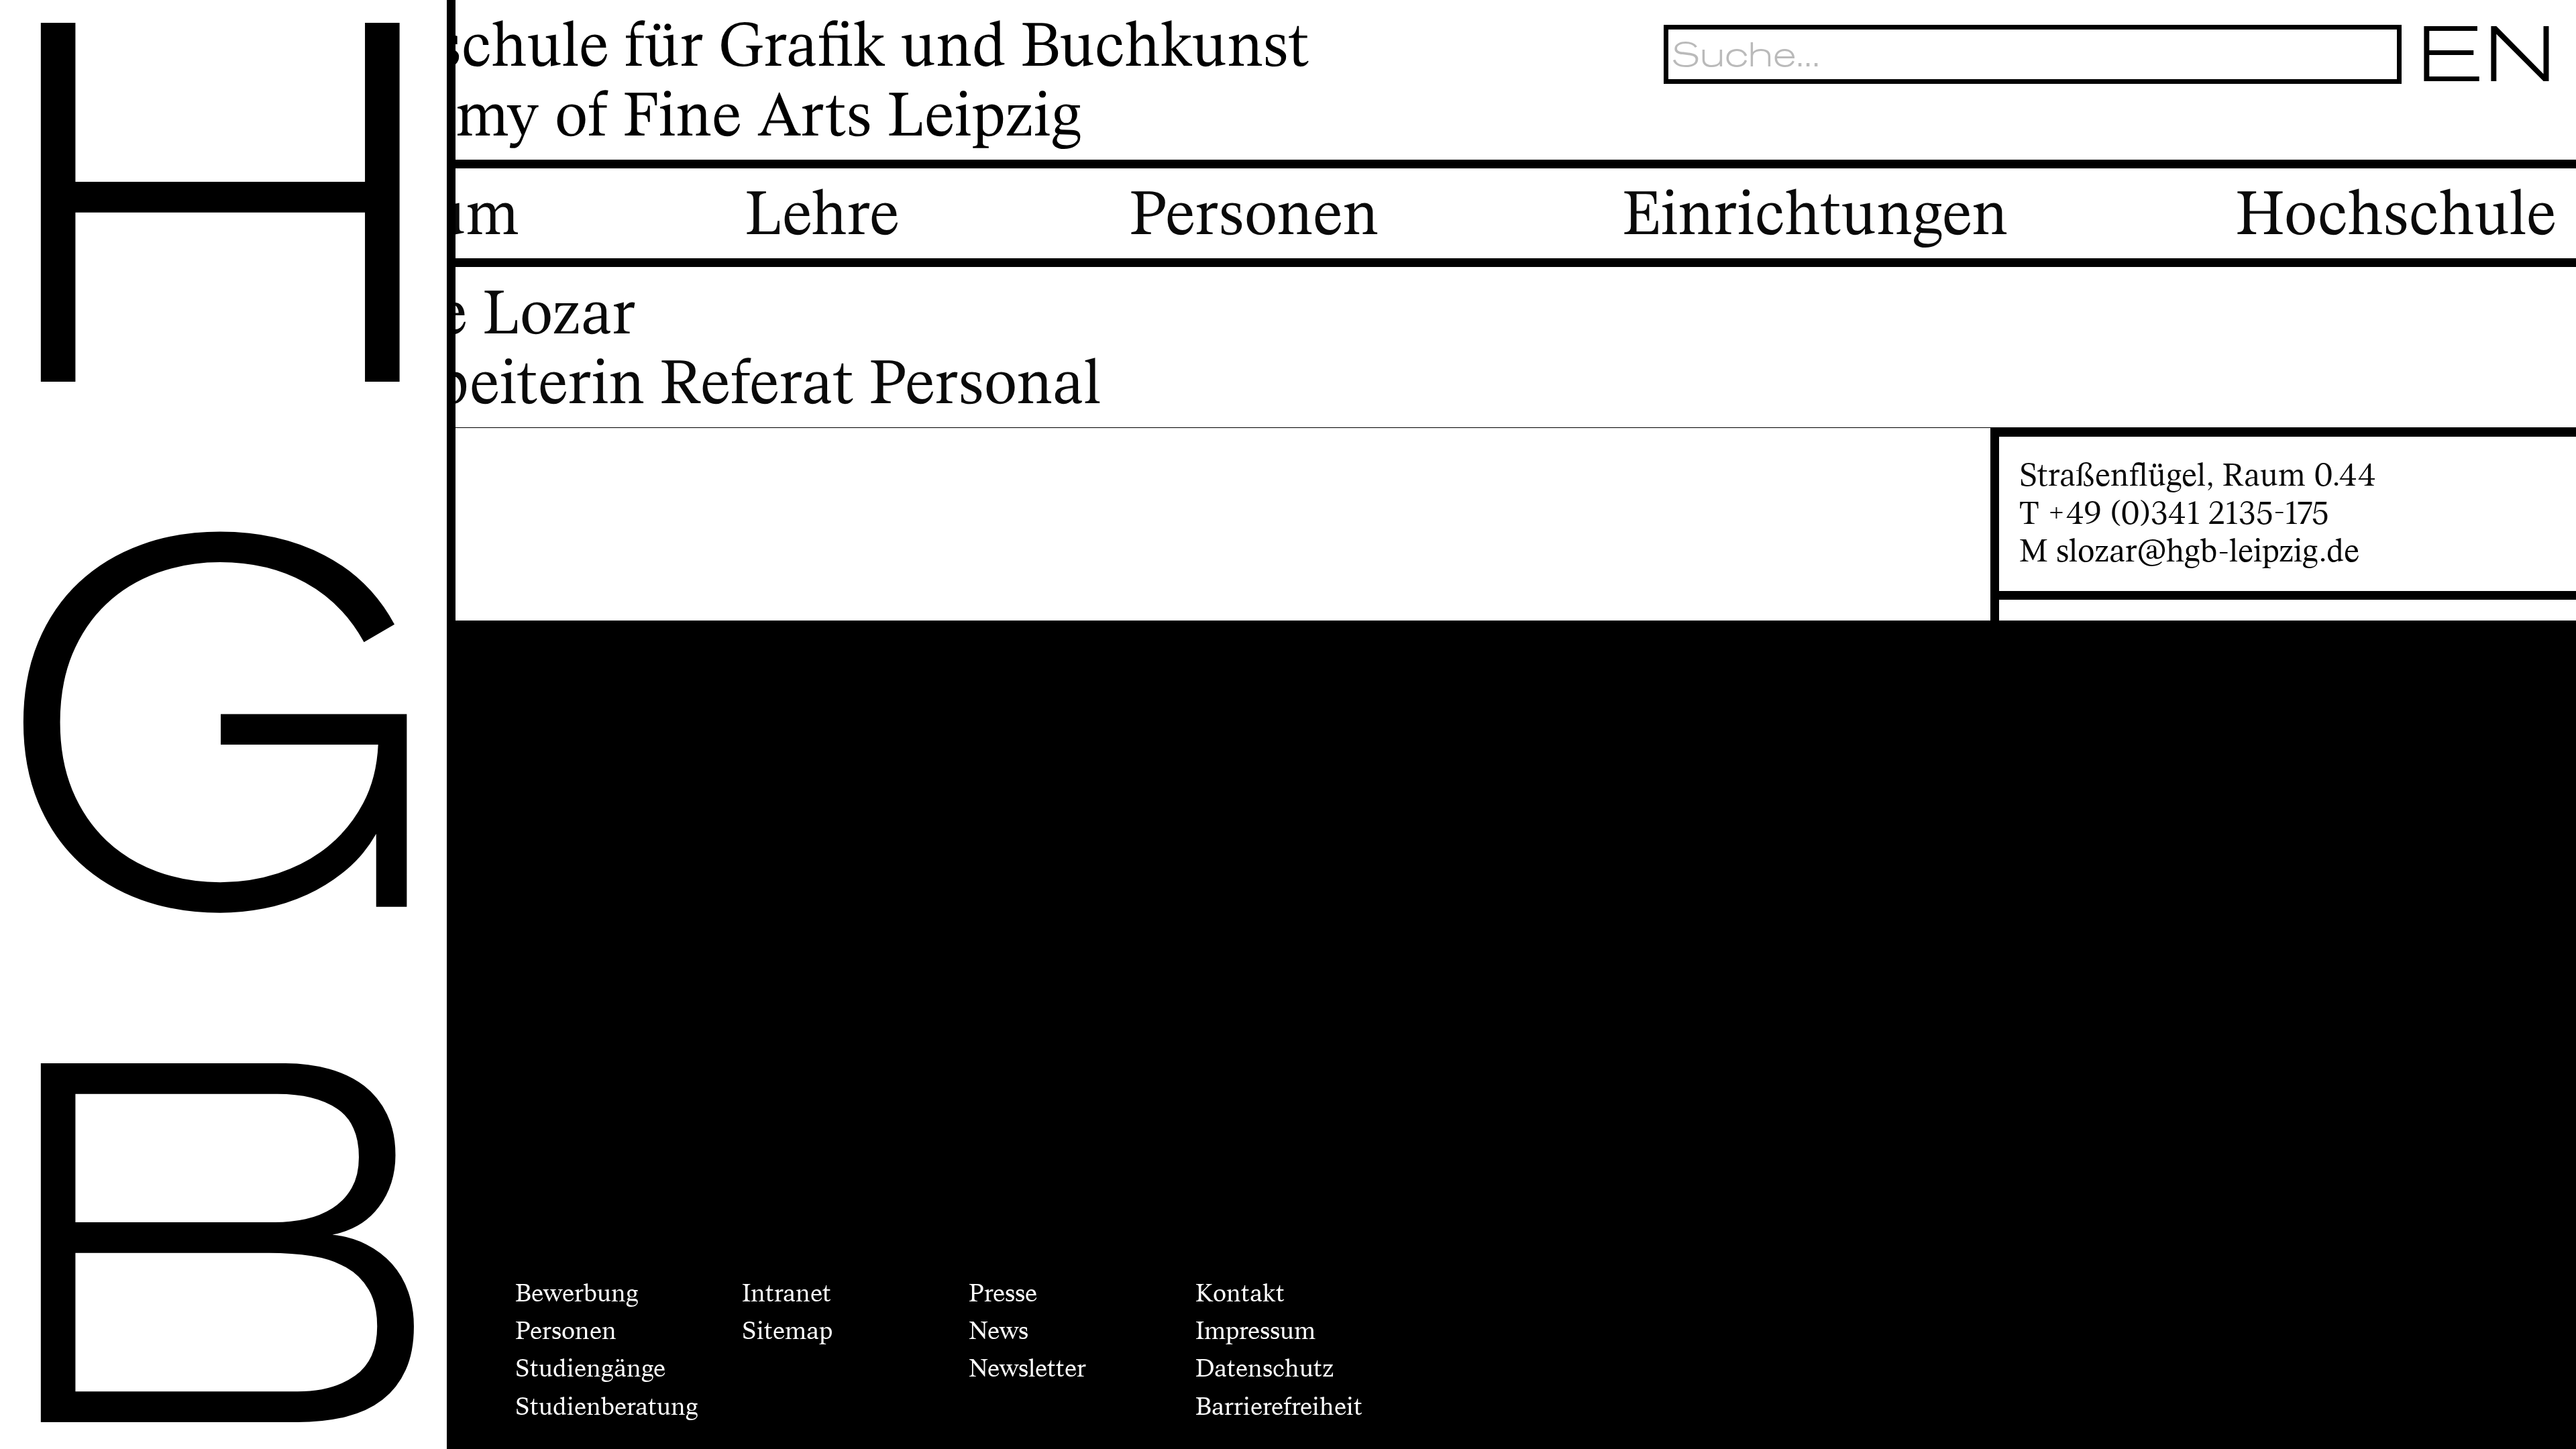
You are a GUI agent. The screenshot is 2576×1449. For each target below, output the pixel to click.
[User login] (2430, 128)
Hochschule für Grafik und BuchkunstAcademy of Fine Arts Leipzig (799, 81)
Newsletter (1027, 1368)
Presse (1003, 1293)
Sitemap (787, 1331)
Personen (566, 1331)
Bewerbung (577, 1293)
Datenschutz (1265, 1368)
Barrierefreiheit (1279, 1407)
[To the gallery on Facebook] (2482, 128)
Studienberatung (607, 1407)
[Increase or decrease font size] (2330, 128)
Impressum (1255, 1331)
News (999, 1331)
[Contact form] (2535, 128)
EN (2488, 54)
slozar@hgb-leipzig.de (2208, 551)
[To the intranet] (2378, 128)
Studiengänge (590, 1368)
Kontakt (1240, 1293)
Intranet (787, 1293)
